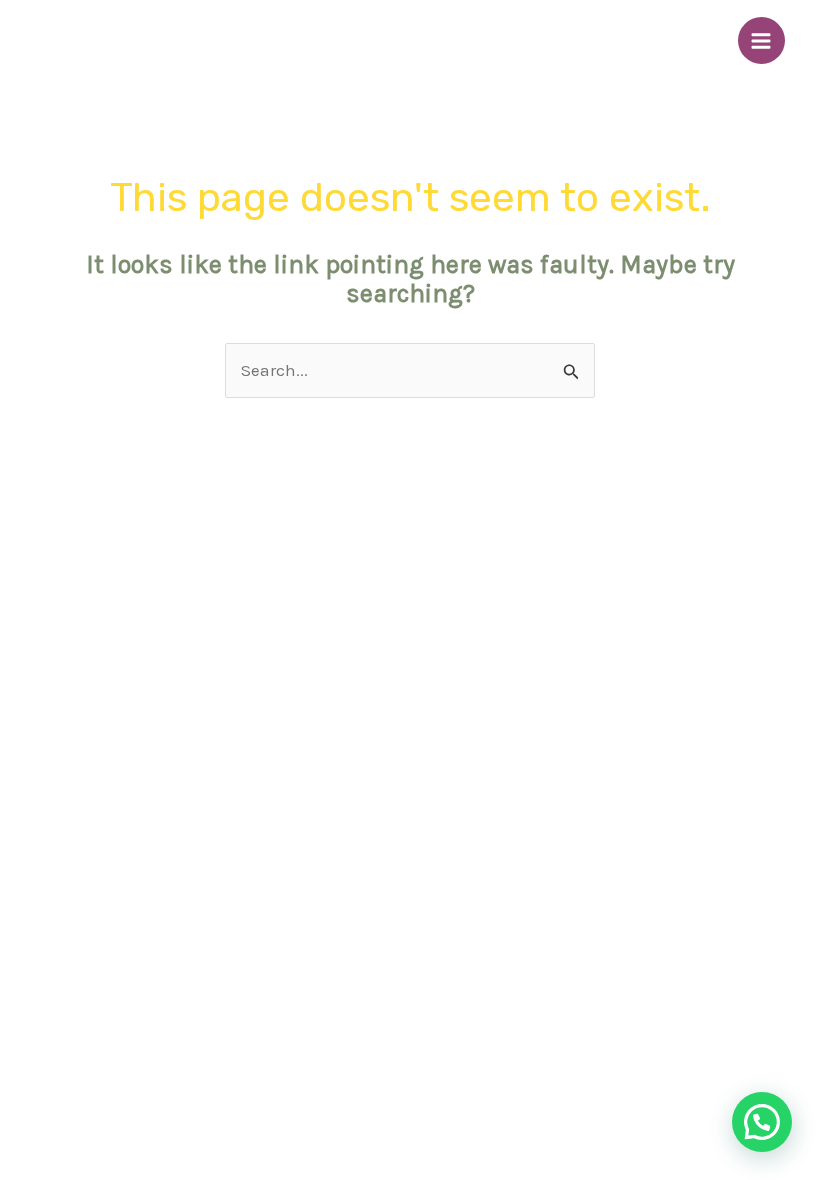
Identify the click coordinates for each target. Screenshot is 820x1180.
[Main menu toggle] (762, 41)
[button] (762, 1122)
